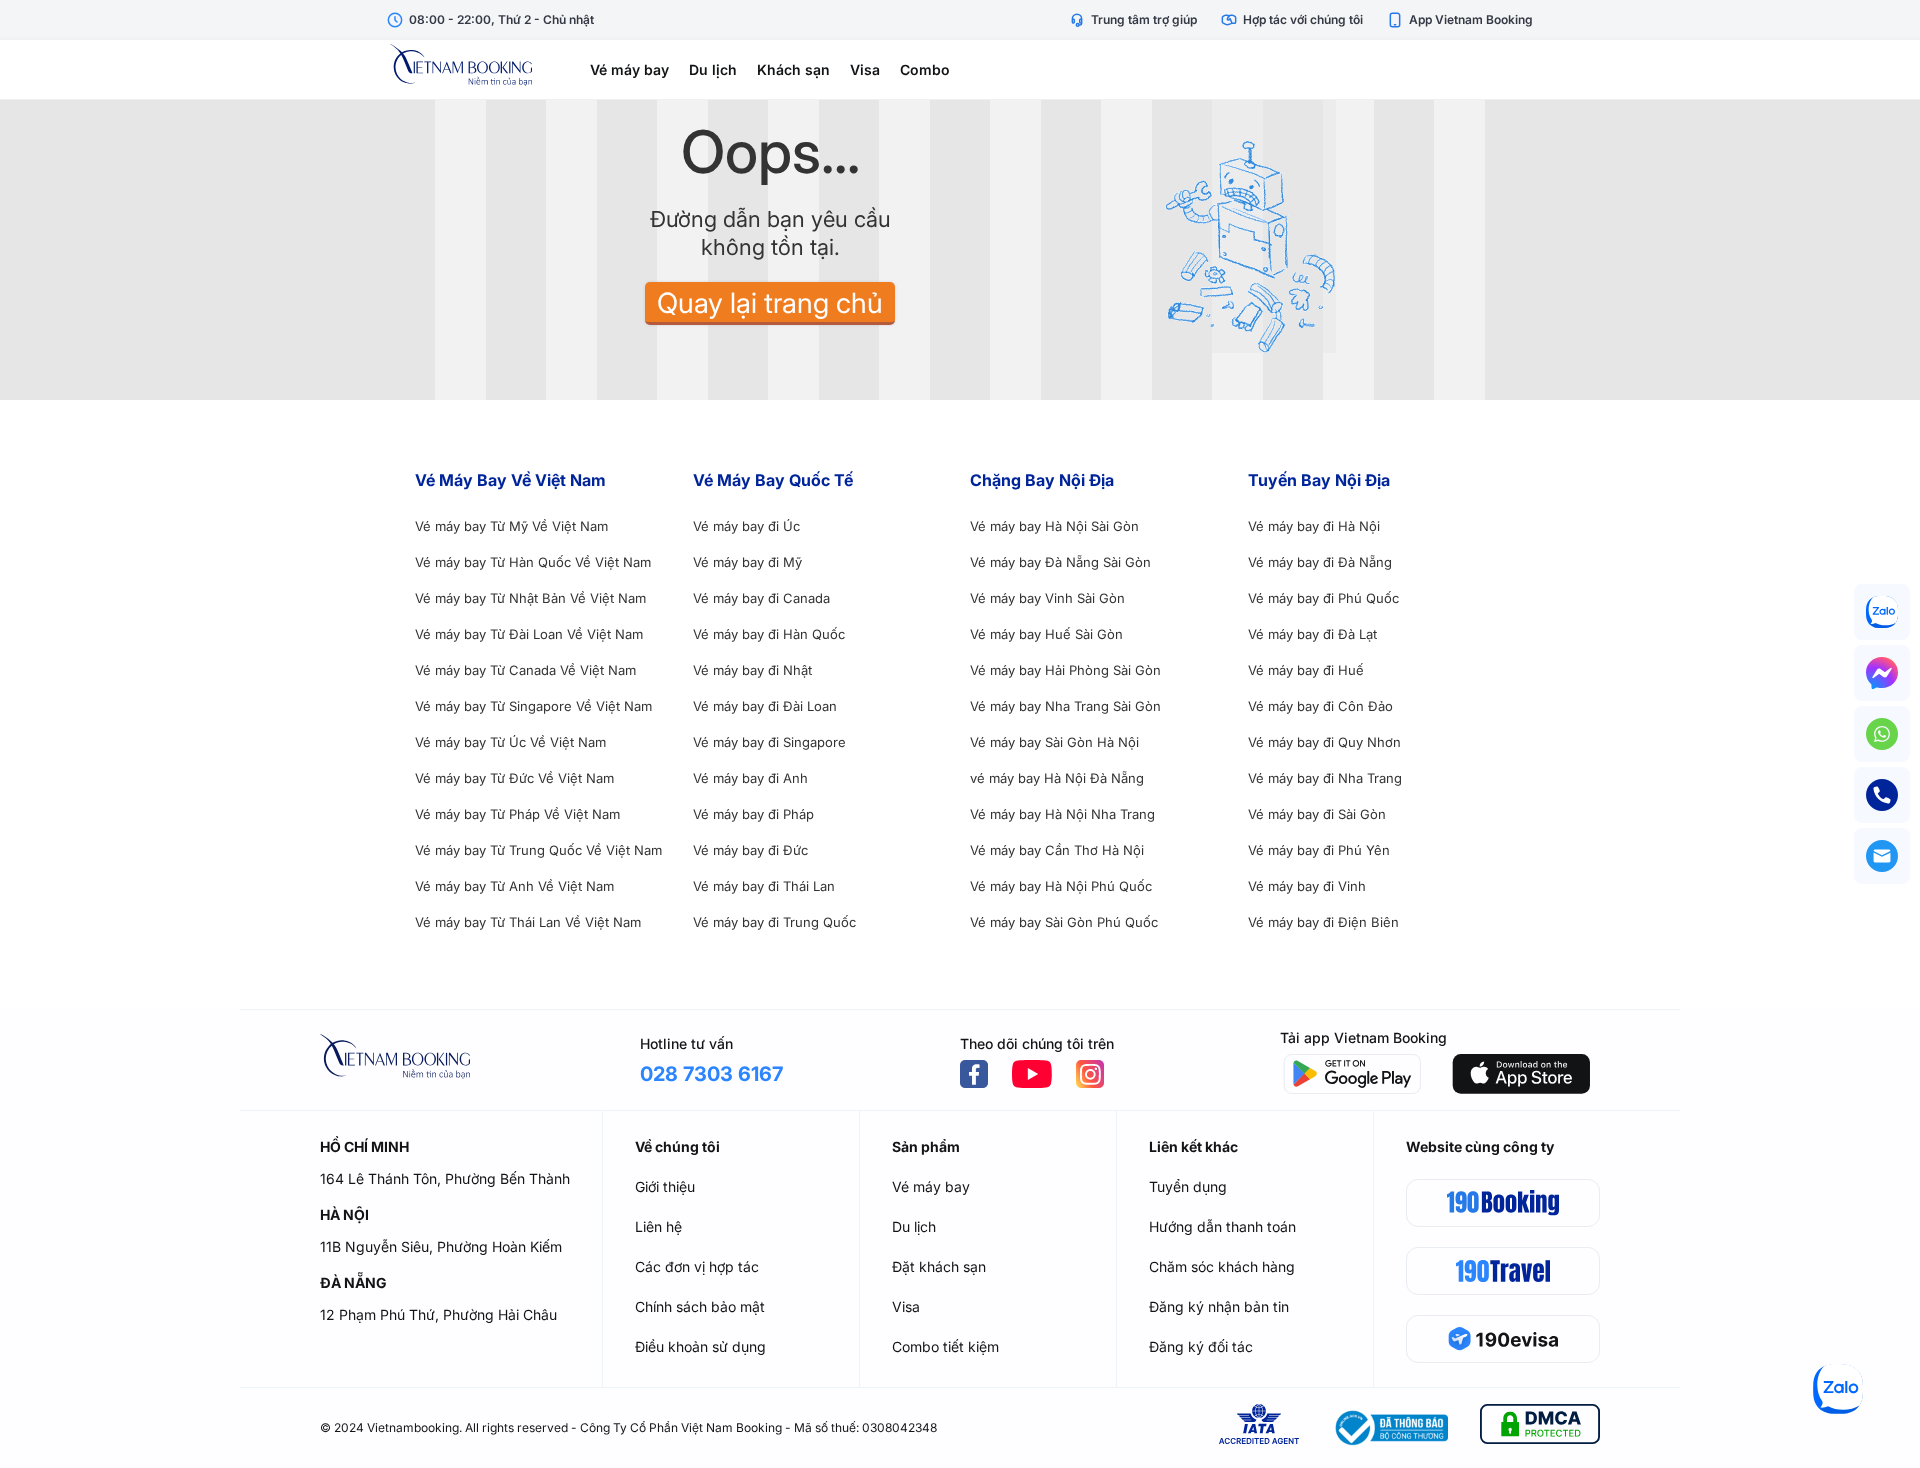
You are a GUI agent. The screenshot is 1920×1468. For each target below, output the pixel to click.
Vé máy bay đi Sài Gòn (1317, 814)
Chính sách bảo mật (700, 1306)
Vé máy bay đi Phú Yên (1319, 850)
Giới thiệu (665, 1186)
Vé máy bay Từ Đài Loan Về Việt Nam (529, 634)
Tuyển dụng (1188, 1186)
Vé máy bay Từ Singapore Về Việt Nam (533, 706)
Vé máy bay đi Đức (750, 850)
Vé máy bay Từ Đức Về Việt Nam (514, 778)
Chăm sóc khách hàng (1222, 1266)
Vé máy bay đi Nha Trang (1325, 778)
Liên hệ (658, 1226)
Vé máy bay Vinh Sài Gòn (1047, 598)
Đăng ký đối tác (1201, 1346)
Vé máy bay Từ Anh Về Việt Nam (514, 886)
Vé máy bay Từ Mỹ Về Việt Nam (511, 526)
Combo (925, 69)
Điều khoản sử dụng (700, 1346)
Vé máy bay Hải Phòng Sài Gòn (1065, 670)
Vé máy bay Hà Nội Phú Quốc (1061, 886)
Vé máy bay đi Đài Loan (765, 706)
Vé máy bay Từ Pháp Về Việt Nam (517, 814)
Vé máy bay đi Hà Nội (1314, 526)
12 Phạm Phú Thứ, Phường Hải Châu (438, 1314)
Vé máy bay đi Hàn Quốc (769, 634)
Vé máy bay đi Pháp (753, 814)
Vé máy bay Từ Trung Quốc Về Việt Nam (538, 850)
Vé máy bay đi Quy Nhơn (1324, 742)
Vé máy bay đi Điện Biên (1323, 922)
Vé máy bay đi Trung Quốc (774, 922)
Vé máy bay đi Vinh (1307, 886)
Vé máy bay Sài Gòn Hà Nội (1054, 742)
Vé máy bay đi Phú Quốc (1323, 598)
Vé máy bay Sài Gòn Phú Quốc (1064, 922)
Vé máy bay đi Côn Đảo (1320, 706)
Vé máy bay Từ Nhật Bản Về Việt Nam (530, 598)
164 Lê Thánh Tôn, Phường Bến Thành (445, 1178)
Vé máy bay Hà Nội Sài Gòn (1054, 526)
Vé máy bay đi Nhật (752, 670)
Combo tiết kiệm (945, 1346)
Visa (865, 69)
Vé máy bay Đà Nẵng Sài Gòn (1060, 562)
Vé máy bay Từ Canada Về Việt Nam (525, 670)
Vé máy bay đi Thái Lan (764, 886)
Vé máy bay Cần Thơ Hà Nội (1057, 850)
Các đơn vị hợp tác (697, 1266)
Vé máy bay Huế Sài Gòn (1046, 634)
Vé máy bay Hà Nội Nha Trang (1062, 814)
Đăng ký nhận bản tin (1219, 1306)
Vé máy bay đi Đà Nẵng (1320, 562)
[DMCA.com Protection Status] (1540, 1427)
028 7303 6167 (711, 1074)
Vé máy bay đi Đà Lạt (1312, 634)
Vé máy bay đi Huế (1306, 670)
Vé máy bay (629, 69)
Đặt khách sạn (939, 1266)
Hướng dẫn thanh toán (1222, 1226)
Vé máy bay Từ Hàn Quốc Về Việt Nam (533, 562)
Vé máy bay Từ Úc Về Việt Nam (510, 742)
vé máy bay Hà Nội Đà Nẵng (1057, 778)
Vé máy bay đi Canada (761, 598)
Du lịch (713, 69)
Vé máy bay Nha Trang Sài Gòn (1065, 706)
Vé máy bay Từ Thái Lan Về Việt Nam (528, 922)
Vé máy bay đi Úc (746, 526)
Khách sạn (793, 69)
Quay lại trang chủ (770, 303)
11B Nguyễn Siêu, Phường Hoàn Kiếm (441, 1246)
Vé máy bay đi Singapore (769, 742)
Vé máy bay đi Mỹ (747, 562)
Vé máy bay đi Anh (750, 778)
